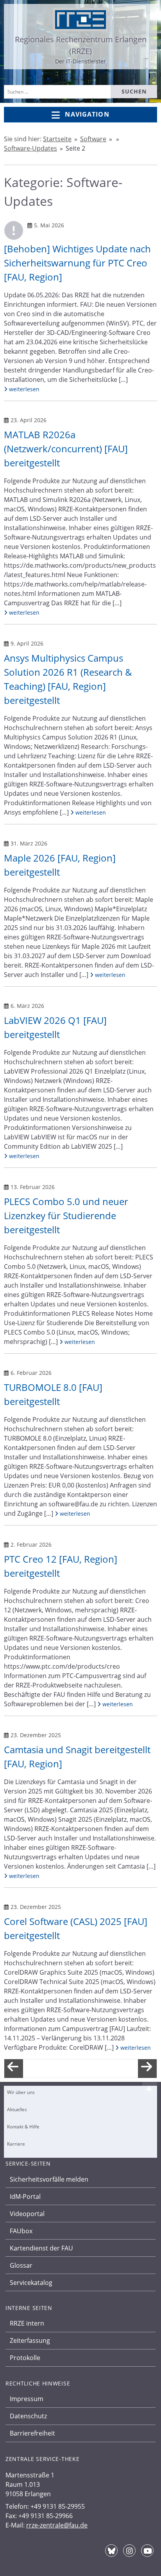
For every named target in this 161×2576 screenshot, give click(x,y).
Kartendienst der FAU (41, 2248)
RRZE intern (27, 2323)
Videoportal (27, 2214)
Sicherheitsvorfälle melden (49, 2179)
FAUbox (21, 2231)
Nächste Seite (147, 2075)
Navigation (87, 114)
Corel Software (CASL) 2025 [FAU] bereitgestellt (76, 1928)
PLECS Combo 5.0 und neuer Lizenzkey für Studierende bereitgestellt (66, 1215)
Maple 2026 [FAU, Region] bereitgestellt (60, 865)
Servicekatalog (31, 2283)
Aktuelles (17, 2109)
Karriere (16, 2144)
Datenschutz (28, 2416)
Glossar (21, 2265)
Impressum (27, 2399)
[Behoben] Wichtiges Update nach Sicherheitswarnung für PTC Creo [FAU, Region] (77, 263)
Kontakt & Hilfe (23, 2127)
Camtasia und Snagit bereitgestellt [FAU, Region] (77, 1757)
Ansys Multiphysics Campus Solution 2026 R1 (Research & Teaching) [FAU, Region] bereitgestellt (68, 679)
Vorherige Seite (14, 2075)
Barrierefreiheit (32, 2433)
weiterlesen (23, 389)
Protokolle (25, 2358)
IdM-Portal (25, 2196)
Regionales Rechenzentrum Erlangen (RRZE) (81, 45)
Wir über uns (21, 2092)
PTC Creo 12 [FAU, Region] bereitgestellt (61, 1566)
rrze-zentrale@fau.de (57, 2525)
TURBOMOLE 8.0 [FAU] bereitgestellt (53, 1394)
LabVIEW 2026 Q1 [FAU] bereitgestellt (55, 1027)
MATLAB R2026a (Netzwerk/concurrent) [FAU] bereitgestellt (66, 449)
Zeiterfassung (30, 2340)
